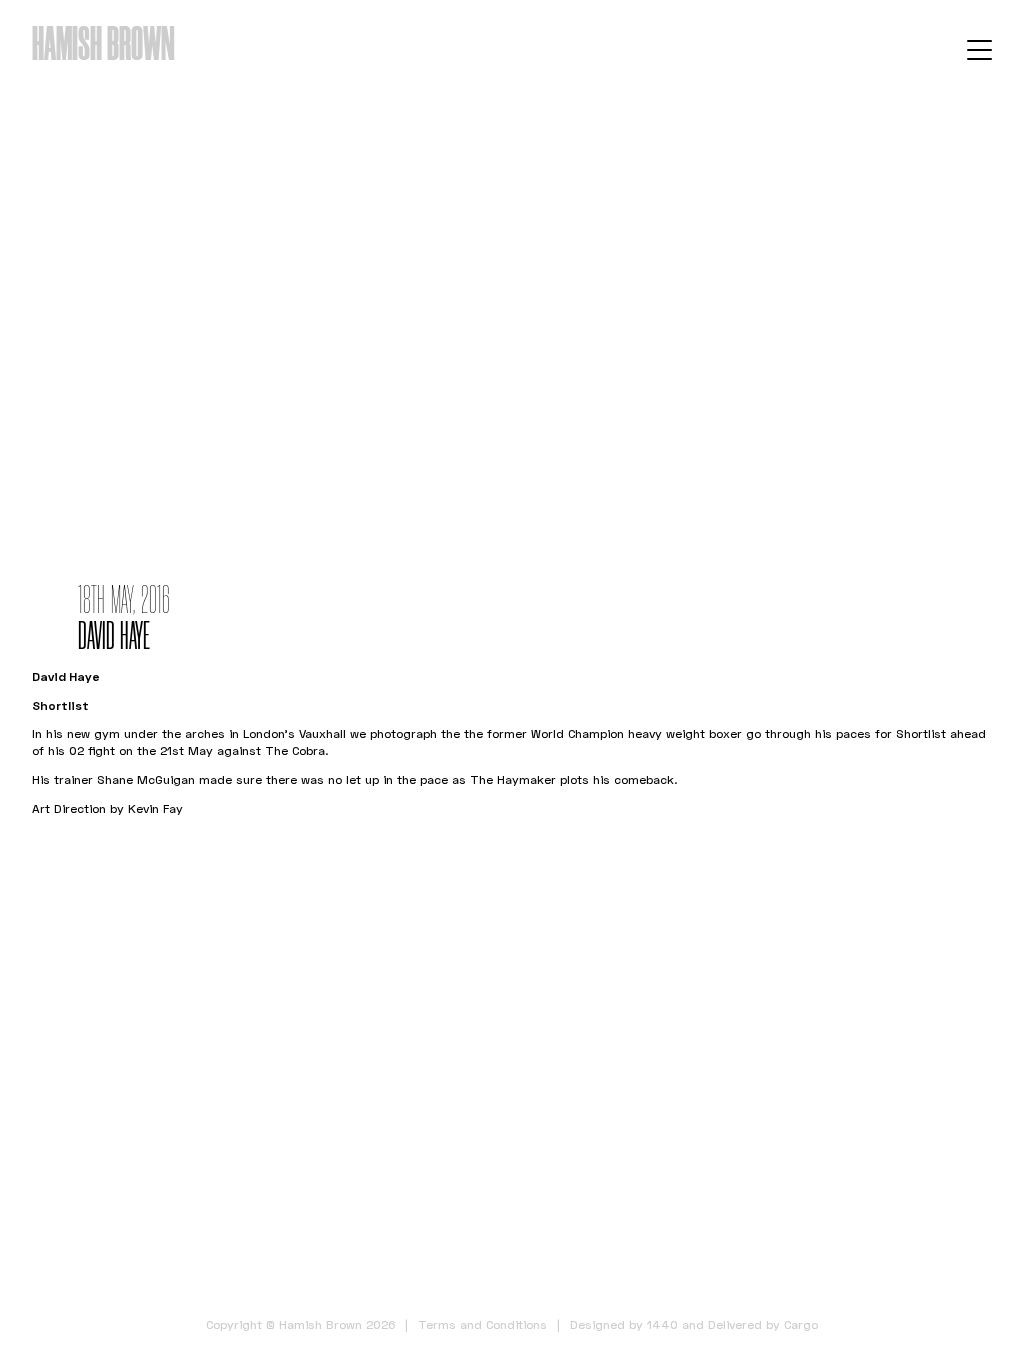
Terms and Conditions (482, 1324)
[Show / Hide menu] (979, 49)
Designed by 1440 (624, 1324)
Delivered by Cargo (763, 1324)
